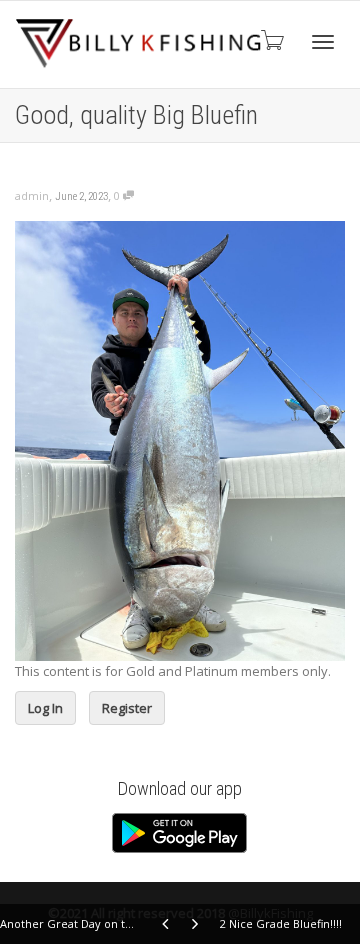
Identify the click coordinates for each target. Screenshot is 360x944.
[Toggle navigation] (323, 42)
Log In (45, 708)
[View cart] (271, 39)
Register (127, 708)
